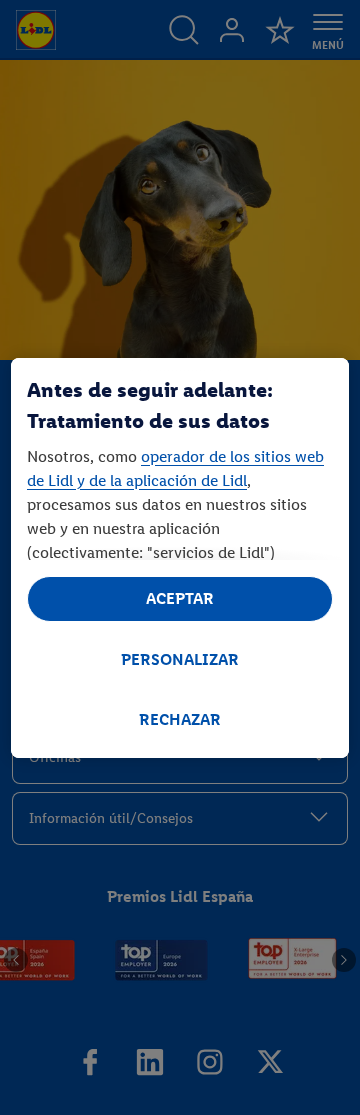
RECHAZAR (180, 719)
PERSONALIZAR (180, 659)
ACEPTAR (180, 598)
